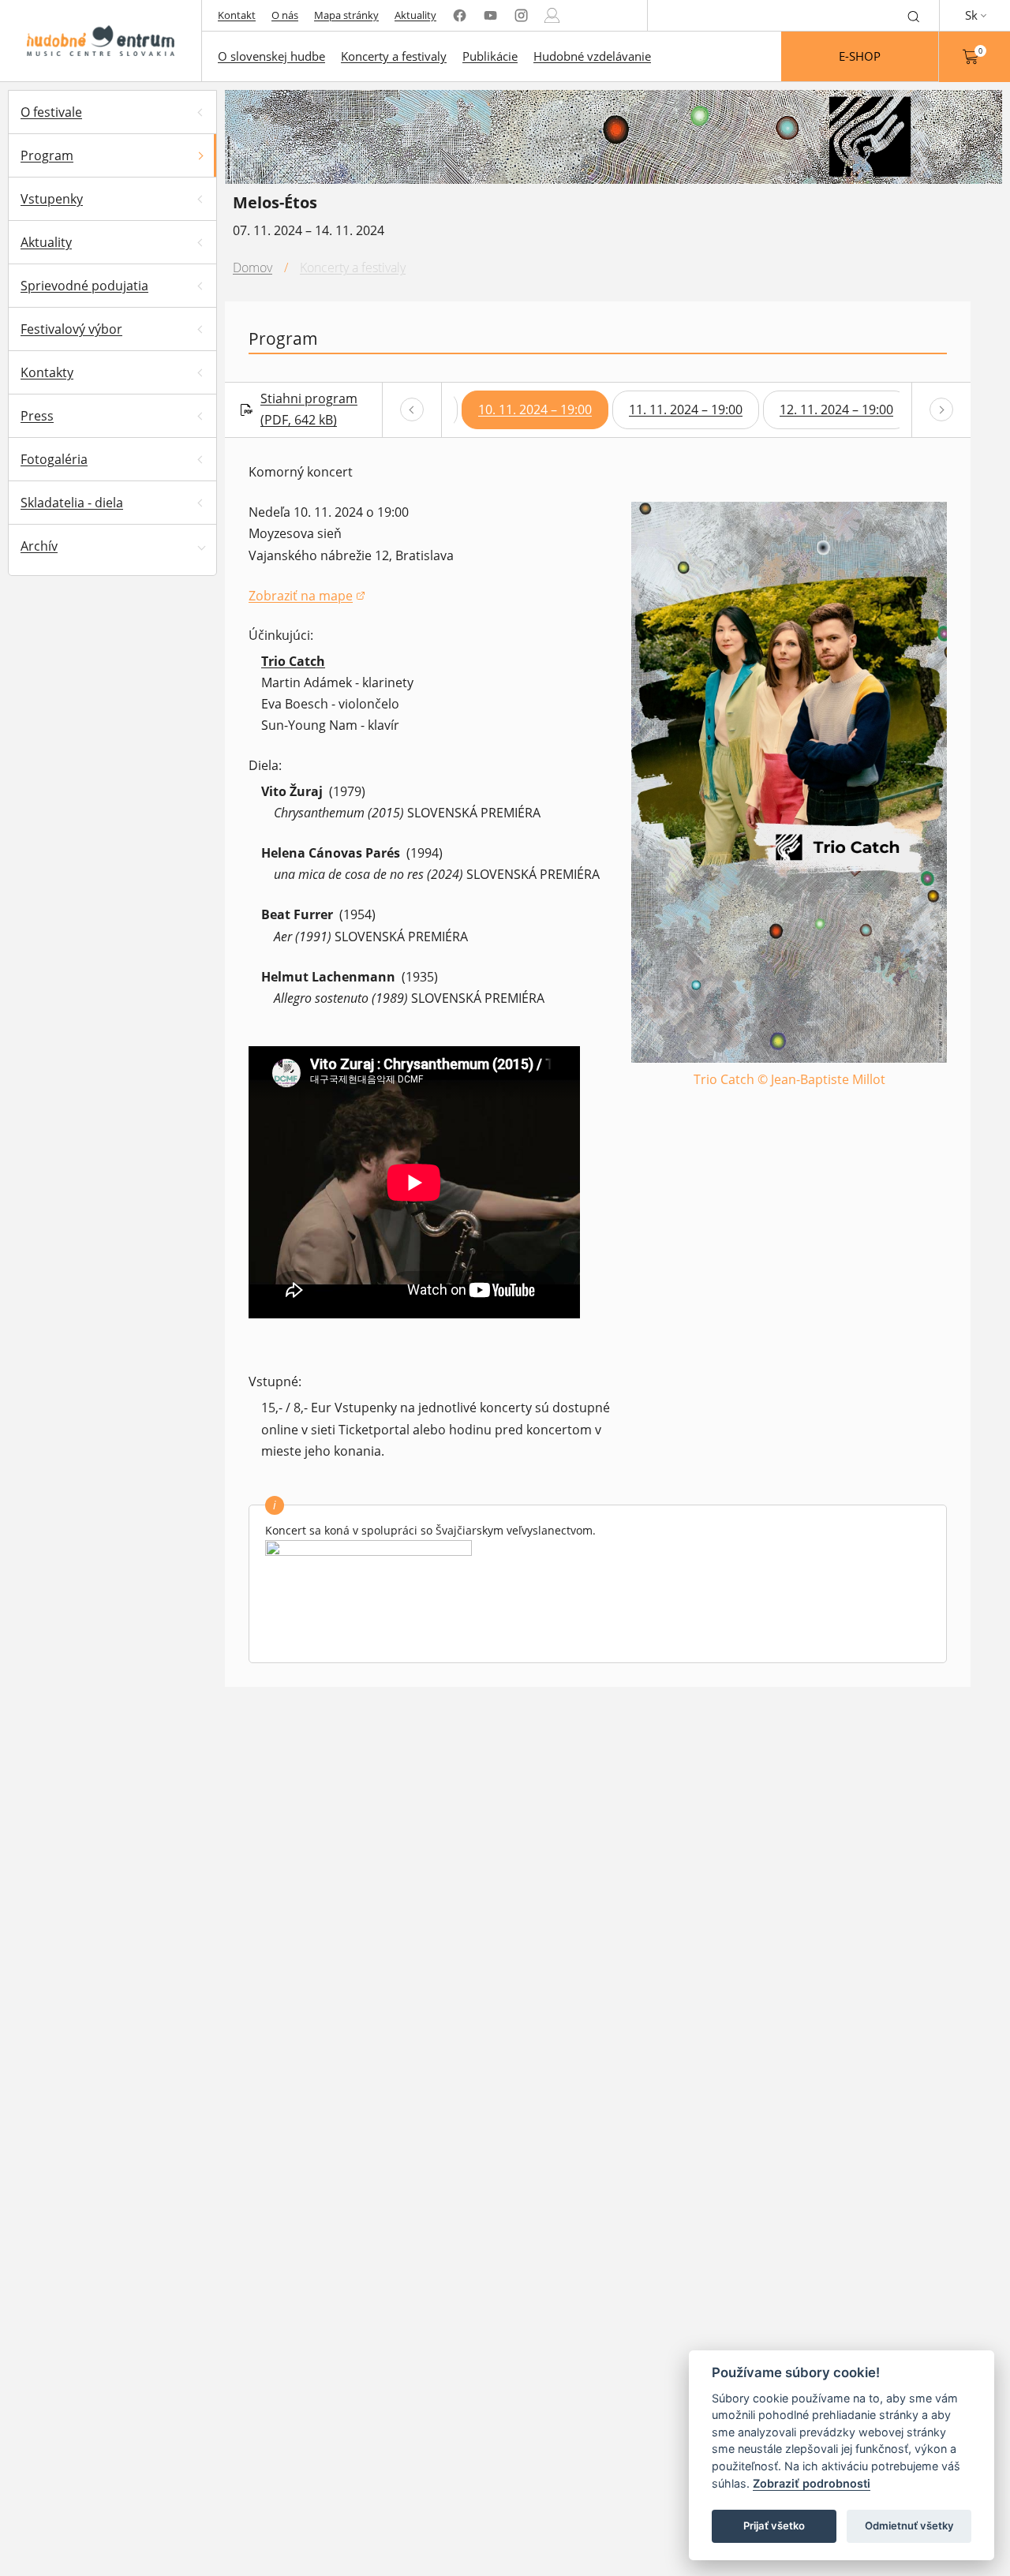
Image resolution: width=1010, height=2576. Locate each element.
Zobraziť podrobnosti (812, 2483)
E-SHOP (860, 56)
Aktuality (415, 15)
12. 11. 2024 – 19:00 (836, 409)
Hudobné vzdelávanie (592, 56)
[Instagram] (521, 15)
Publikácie (490, 56)
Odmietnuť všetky (909, 2526)
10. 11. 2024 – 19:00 (535, 409)
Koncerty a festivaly (394, 56)
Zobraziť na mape (307, 597)
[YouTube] (490, 15)
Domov (252, 267)
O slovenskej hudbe (271, 56)
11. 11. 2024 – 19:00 (686, 409)
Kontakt (237, 15)
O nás (285, 15)
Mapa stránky (346, 15)
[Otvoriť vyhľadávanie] (914, 15)
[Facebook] (460, 15)
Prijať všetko (774, 2526)
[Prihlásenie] (552, 15)
